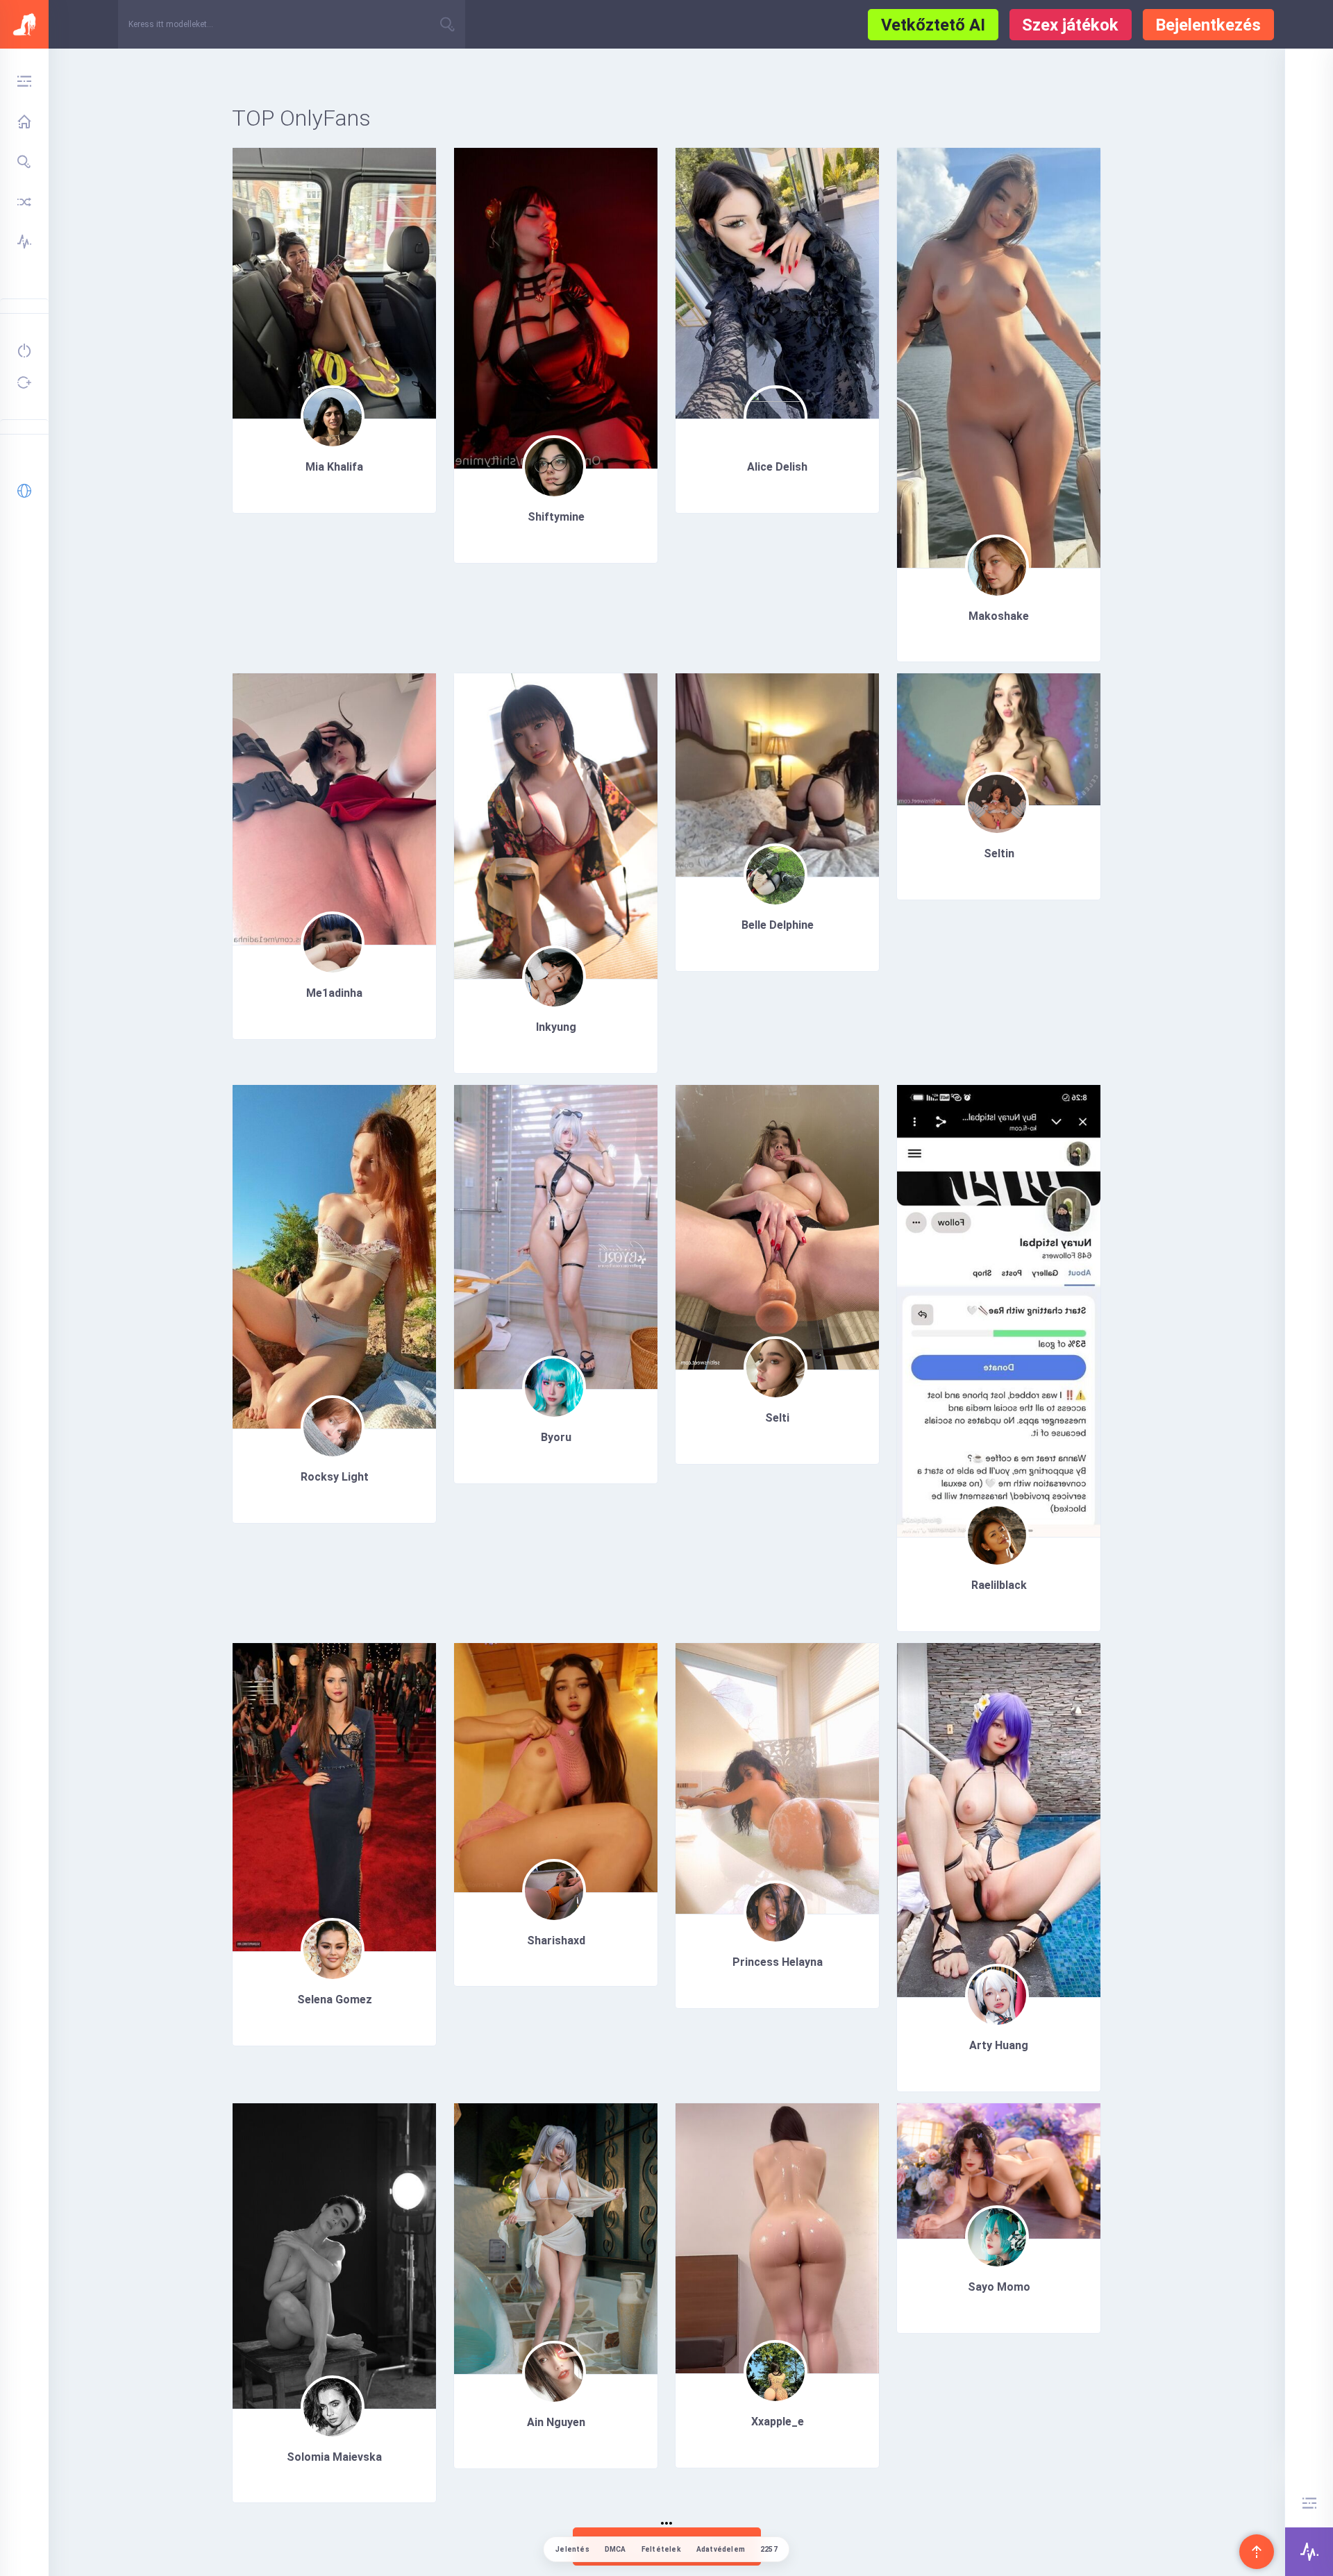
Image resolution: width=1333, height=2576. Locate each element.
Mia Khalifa (334, 467)
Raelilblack (999, 1585)
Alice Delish (777, 467)
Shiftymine (556, 517)
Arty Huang (999, 2045)
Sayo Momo (999, 2287)
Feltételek (661, 2549)
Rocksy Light (335, 1477)
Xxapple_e (778, 2422)
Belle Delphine (778, 925)
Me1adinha (334, 993)
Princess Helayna (778, 1962)
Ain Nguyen (556, 2422)
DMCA (615, 2549)
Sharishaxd (556, 1941)
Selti (777, 1418)
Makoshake (999, 616)
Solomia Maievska (334, 2457)
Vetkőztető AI (933, 25)
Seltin (999, 853)
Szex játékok (1070, 25)
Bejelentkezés (1208, 25)
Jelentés (572, 2549)
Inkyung (556, 1027)
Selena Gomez (335, 2000)
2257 (769, 2549)
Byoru (556, 1437)
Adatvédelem (721, 2549)
